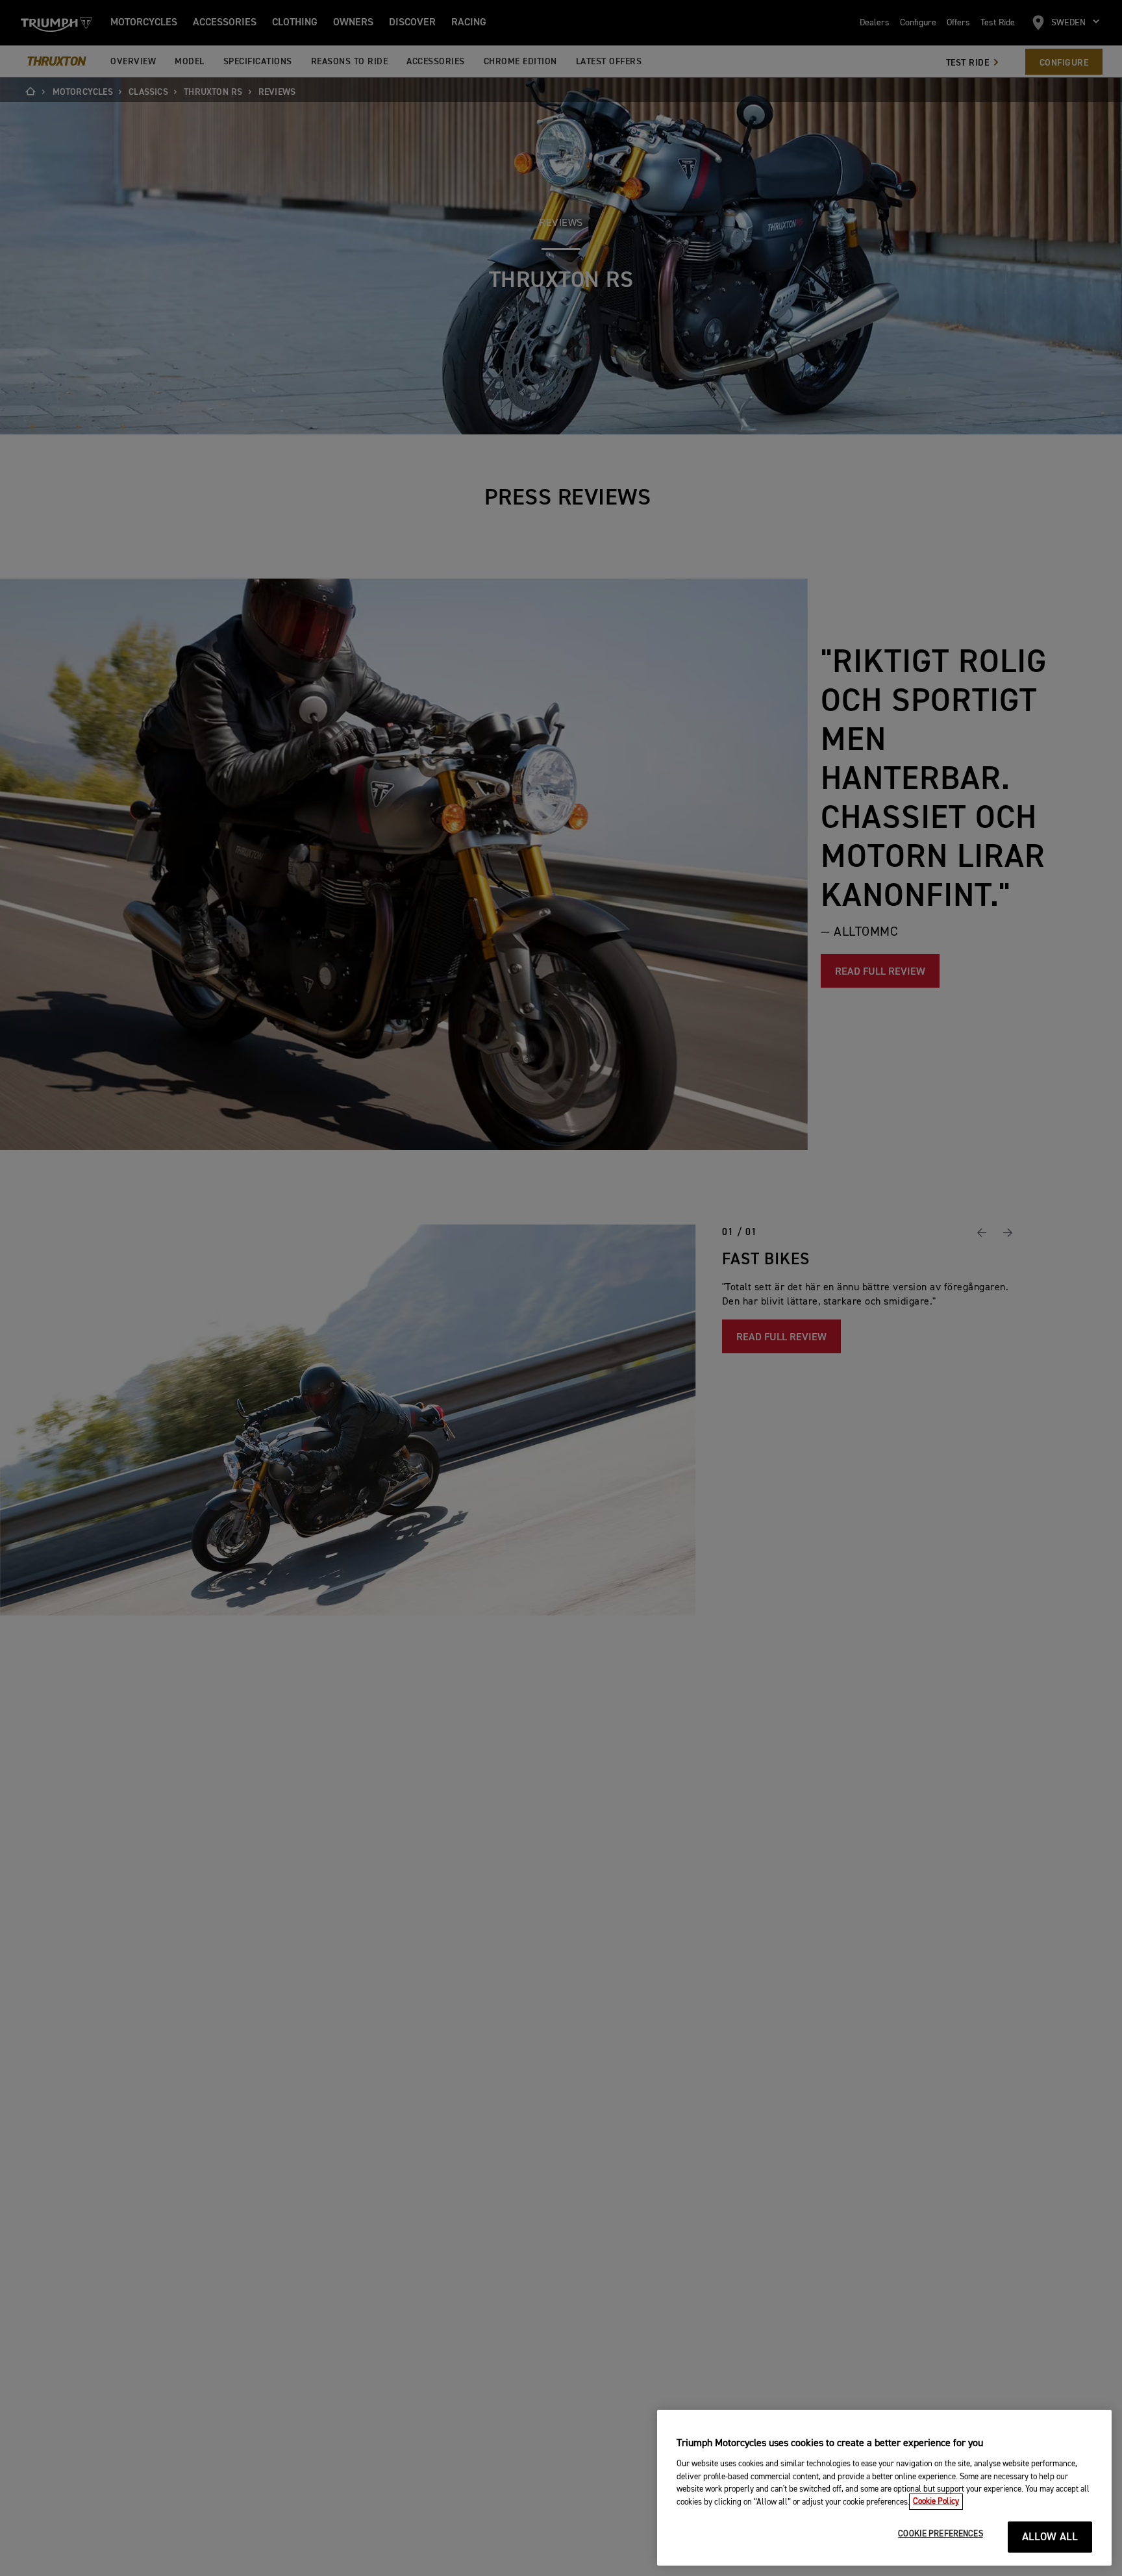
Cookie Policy (936, 2502)
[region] (884, 2488)
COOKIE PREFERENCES (940, 2534)
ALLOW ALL (1050, 2537)
